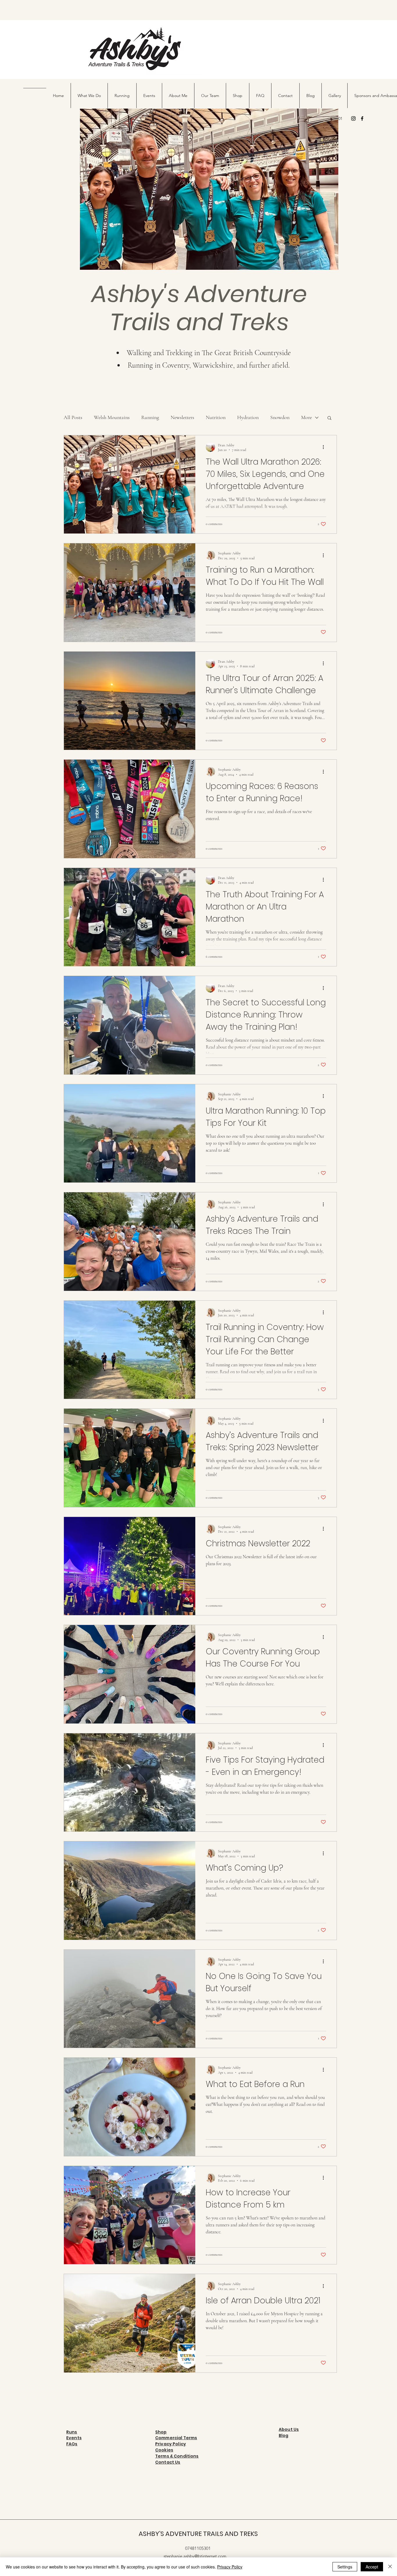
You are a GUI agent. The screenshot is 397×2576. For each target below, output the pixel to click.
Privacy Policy (230, 2567)
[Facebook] (362, 118)
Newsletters (182, 417)
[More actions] (325, 447)
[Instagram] (353, 118)
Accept (372, 2567)
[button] (329, 418)
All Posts (73, 417)
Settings (345, 2567)
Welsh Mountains (112, 417)
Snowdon (280, 417)
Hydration (248, 417)
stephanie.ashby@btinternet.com (195, 2556)
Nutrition (216, 417)
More (306, 417)
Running (150, 417)
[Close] (390, 2567)
